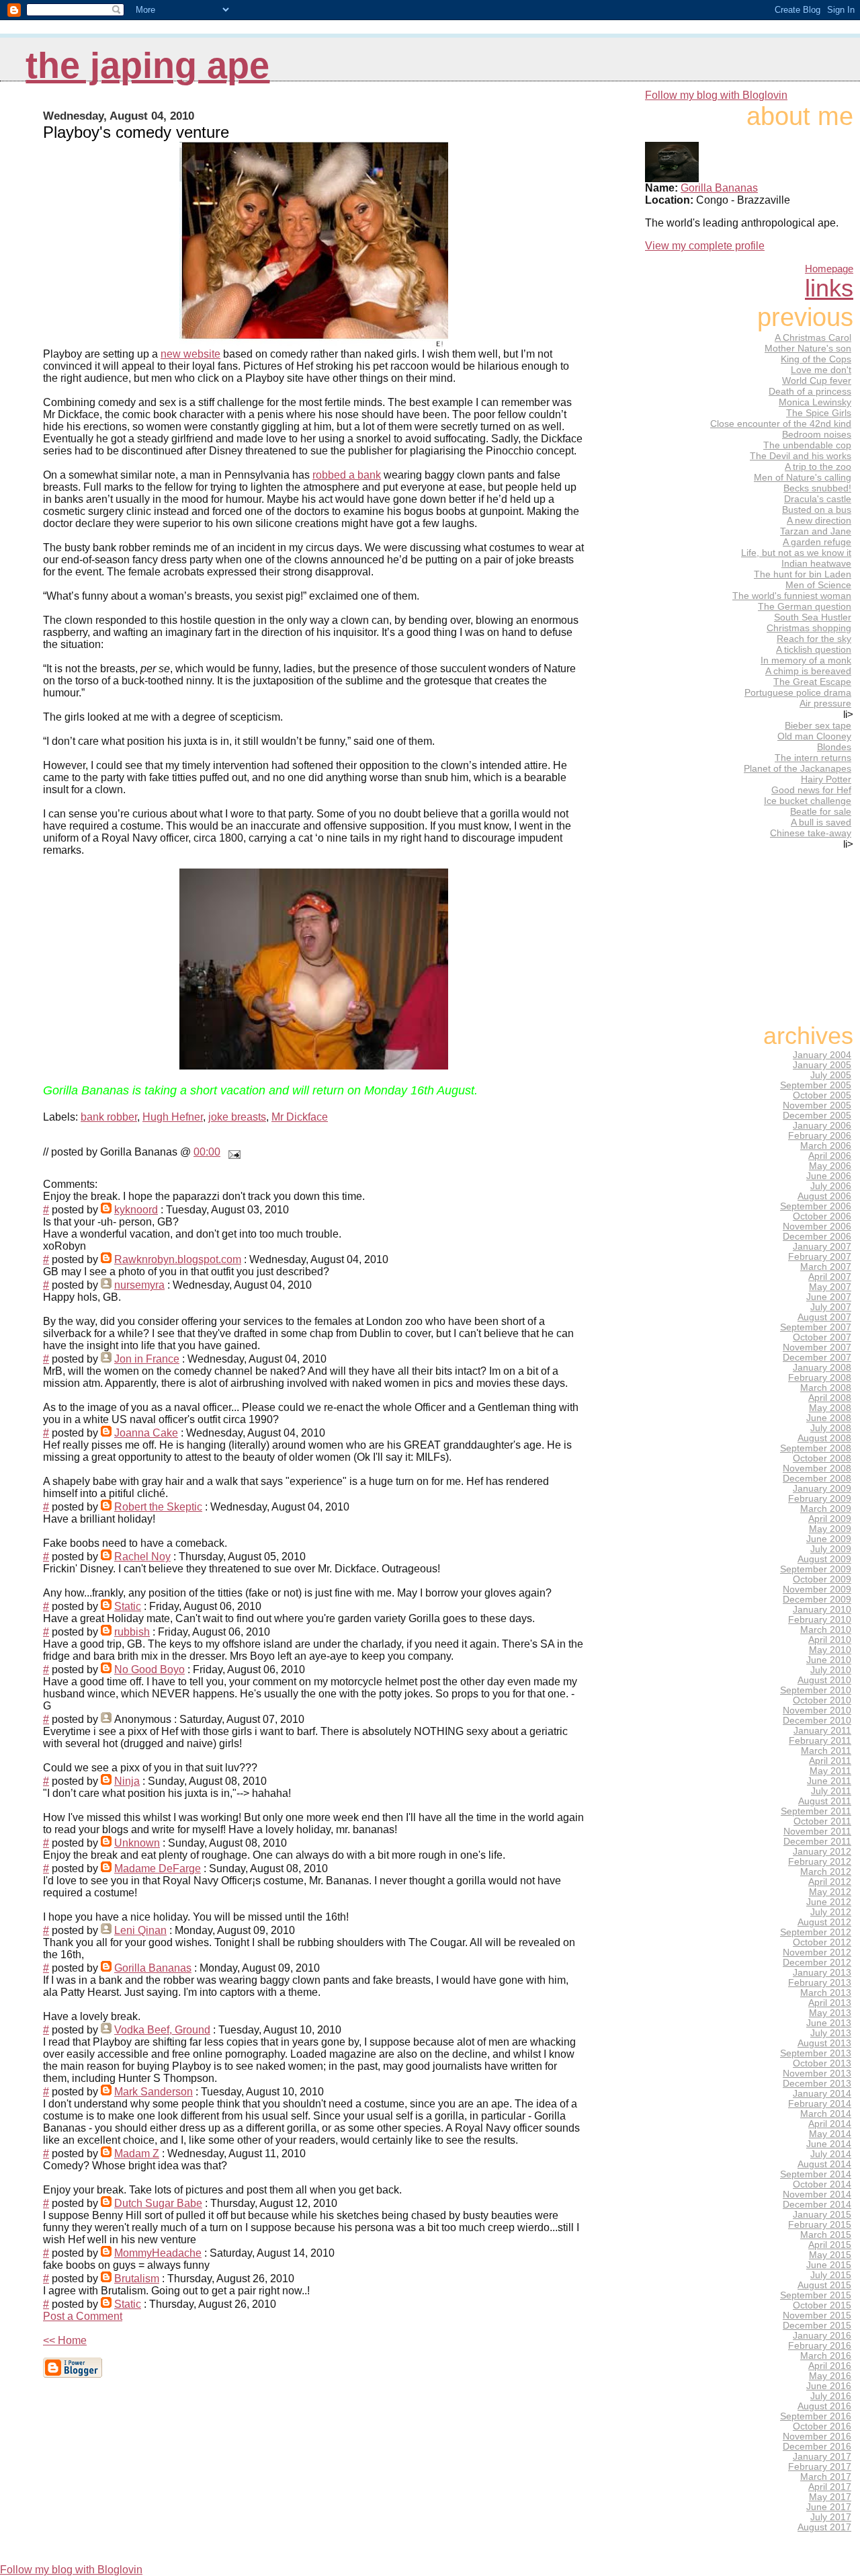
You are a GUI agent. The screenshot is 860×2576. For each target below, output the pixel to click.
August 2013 (824, 2043)
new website (190, 354)
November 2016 (817, 2437)
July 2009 (831, 1549)
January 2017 (822, 2457)
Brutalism (137, 2279)
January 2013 (822, 1973)
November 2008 (817, 1468)
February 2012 (820, 1862)
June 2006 (829, 1176)
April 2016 (830, 2366)
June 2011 (829, 1781)
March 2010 (826, 1630)
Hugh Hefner (173, 1117)
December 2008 (817, 1479)
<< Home (65, 2340)
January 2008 (822, 1368)
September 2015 (816, 2295)
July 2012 (831, 1912)
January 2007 (822, 1247)
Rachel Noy (142, 1557)
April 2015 (830, 2245)
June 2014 (829, 2144)
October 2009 (822, 1579)
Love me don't (821, 370)
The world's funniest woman (792, 596)
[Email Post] (232, 1152)
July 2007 (831, 1307)
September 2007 (816, 1327)
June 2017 (829, 2507)
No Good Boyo (149, 1669)
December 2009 (817, 1600)
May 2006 (830, 1166)
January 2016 (822, 2336)
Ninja (127, 1781)
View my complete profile (705, 246)
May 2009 (830, 1529)
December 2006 (817, 1237)
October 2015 (822, 2305)
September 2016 (816, 2416)
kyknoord (136, 1210)
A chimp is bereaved (808, 671)
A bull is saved (821, 822)
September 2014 (816, 2174)
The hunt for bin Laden (803, 574)
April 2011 (830, 1761)
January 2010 (822, 1610)
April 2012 (830, 1882)
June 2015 (829, 2265)
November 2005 (817, 1105)
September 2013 (816, 2053)
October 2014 (822, 2184)
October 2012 (822, 1942)
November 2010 (817, 1710)
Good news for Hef (811, 790)
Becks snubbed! (817, 488)
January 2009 (822, 1489)
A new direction (819, 520)
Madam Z (137, 2154)
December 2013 (817, 2084)
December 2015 (817, 2326)
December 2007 (817, 1358)
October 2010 (822, 1700)
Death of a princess (810, 391)
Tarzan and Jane (816, 531)
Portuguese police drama (798, 692)
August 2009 (824, 1559)
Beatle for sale (821, 811)
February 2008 (820, 1378)
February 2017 (820, 2467)
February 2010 (820, 1620)
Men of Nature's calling (803, 477)
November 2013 (817, 2074)
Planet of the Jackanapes (798, 768)
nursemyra (139, 1285)
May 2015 (830, 2255)
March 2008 (826, 1388)
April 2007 (830, 1277)
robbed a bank (347, 475)
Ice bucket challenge (808, 801)
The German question (805, 606)
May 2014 (830, 2134)
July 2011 (831, 1791)
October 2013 (822, 2063)
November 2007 (817, 1347)
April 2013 (830, 2003)
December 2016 (817, 2447)
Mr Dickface (300, 1117)
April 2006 (830, 1156)
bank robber (109, 1117)
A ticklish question (814, 649)
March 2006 (826, 1146)
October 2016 (822, 2426)
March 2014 (826, 2114)
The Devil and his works (801, 456)
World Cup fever (817, 380)
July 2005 (831, 1075)
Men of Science (818, 585)
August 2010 (824, 1680)
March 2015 (826, 2235)
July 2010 (831, 1670)
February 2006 (820, 1136)
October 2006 (822, 1216)
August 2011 (825, 1801)
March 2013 (826, 1993)
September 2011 (816, 1811)
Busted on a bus (817, 510)
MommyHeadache (158, 2253)
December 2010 (817, 1721)
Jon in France (147, 1359)
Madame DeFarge (158, 1868)
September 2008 (816, 1448)
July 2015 (831, 2275)
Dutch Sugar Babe (158, 2203)
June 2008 (829, 1418)
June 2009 (829, 1539)
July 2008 (831, 1428)
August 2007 (824, 1317)
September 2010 (816, 1690)
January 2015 (822, 2215)
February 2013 (820, 1983)
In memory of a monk (806, 660)
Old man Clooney (814, 736)
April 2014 (830, 2124)
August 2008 (824, 1438)
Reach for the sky (814, 639)
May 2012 (830, 1892)
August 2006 (824, 1196)
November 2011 (817, 1832)
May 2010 (830, 1650)
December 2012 (817, 1963)
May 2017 (830, 2497)
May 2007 (830, 1287)
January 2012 (822, 1852)
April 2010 (830, 1640)
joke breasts (237, 1117)
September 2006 (816, 1206)
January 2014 (822, 2094)
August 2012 (824, 1922)
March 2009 (826, 1509)
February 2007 (820, 1257)
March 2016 (826, 2356)
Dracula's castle (818, 499)
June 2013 (829, 2023)
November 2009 (817, 1589)
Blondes (834, 747)
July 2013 (831, 2033)
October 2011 (822, 1821)
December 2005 (817, 1116)
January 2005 (822, 1065)
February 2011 (820, 1741)
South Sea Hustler (813, 617)
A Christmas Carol (813, 337)
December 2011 (817, 1842)
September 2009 (816, 1569)
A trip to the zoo (818, 467)
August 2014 (824, 2164)
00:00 (207, 1152)
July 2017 (831, 2517)
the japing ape (147, 66)
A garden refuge (817, 542)
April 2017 (830, 2487)
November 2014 (817, 2195)
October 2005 (822, 1095)
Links (829, 288)
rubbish (132, 1632)
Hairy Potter (826, 779)
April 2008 (830, 1398)
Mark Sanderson (154, 2092)
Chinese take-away (811, 833)
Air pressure (825, 703)
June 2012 (829, 1902)
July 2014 (831, 2154)
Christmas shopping (809, 628)
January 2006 (822, 1126)
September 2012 (816, 1932)
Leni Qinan (140, 1930)
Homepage (829, 269)
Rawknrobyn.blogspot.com (178, 1259)
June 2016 (829, 2386)
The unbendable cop (807, 445)
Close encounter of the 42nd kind (781, 424)
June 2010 (829, 1660)
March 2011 (826, 1751)
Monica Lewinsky (815, 402)
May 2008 (830, 1408)
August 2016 (824, 2406)
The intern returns (813, 758)
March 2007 (826, 1267)
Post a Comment (83, 2316)
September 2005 (816, 1085)
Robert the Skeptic (158, 1507)
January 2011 (822, 1731)
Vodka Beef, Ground (162, 2030)
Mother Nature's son (808, 348)
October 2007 (822, 1337)
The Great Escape (812, 682)
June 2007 (829, 1297)
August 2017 (824, 2527)
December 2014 (817, 2205)
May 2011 (830, 1771)
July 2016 (831, 2396)
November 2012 (817, 1953)
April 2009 (830, 1519)
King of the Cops (816, 359)
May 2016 (830, 2376)
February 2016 (820, 2346)
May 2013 (830, 2013)
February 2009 (820, 1499)
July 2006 (831, 1186)
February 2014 (820, 2104)
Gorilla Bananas (153, 1968)
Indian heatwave (816, 563)
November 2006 (817, 1226)
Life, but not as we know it (796, 553)
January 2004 (822, 1055)
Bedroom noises (817, 434)
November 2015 (817, 2316)
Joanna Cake (146, 1433)
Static (128, 1606)
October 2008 (822, 1458)
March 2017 (826, 2477)
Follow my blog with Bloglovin (716, 95)
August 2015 (824, 2285)
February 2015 (820, 2225)
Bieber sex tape (818, 725)
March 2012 (826, 1872)
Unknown (137, 1843)
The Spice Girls (819, 413)
